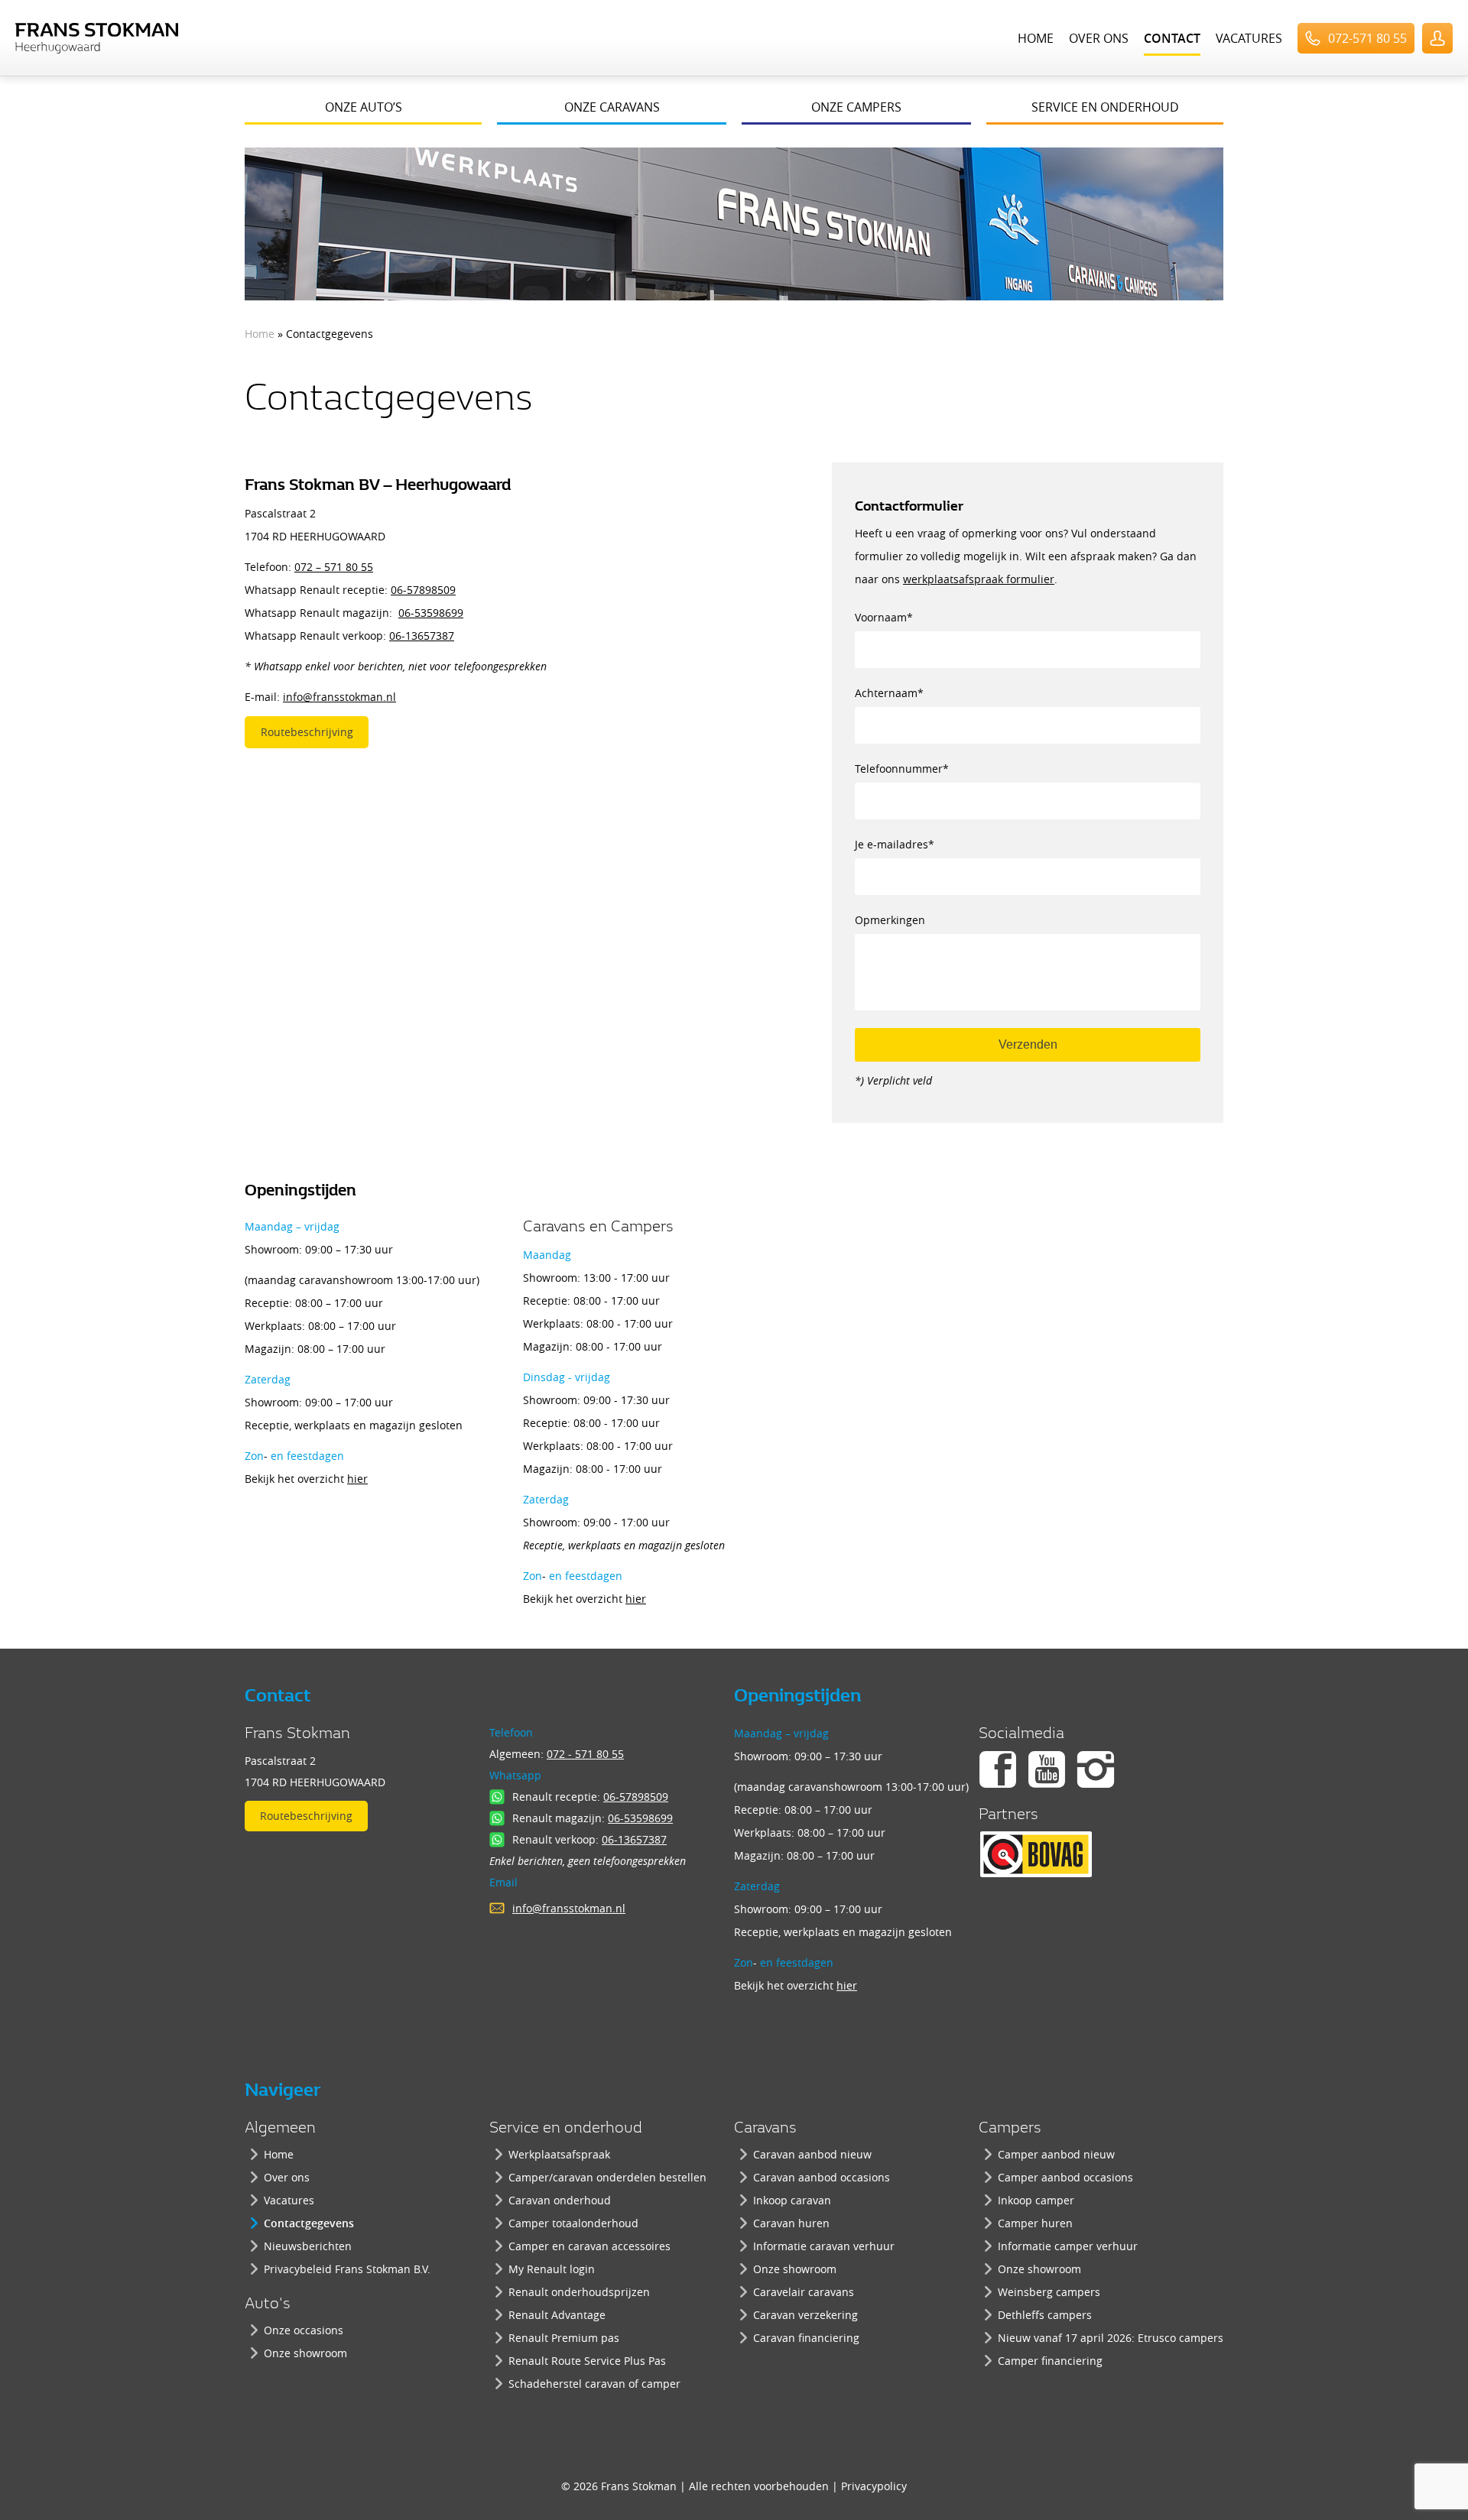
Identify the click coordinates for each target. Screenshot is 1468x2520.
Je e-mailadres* (895, 844)
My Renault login (552, 2269)
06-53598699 (431, 613)
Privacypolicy (874, 2486)
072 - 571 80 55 (585, 1754)
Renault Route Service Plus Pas (587, 2361)
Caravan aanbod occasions (822, 2177)
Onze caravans (612, 107)
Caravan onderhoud (560, 2200)
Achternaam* (889, 693)
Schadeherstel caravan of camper (594, 2384)
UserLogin (1437, 38)
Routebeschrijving (307, 732)
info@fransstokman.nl (339, 697)
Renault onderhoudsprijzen (579, 2292)
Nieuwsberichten (308, 2246)
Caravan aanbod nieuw (812, 2154)
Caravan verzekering (805, 2315)
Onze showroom (305, 2353)
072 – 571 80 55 (334, 567)
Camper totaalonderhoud (573, 2223)
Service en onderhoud (1105, 107)
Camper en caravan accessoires (589, 2246)
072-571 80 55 (1367, 38)
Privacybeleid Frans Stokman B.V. (347, 2269)
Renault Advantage (557, 2315)
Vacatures (1249, 38)
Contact (1172, 38)
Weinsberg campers (1049, 2292)
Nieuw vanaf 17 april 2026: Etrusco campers (1111, 2338)
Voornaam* (884, 617)
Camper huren (1035, 2223)
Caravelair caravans (804, 2292)
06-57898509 (423, 590)
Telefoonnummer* (902, 769)
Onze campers (856, 107)
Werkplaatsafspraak (559, 2154)
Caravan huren (791, 2223)
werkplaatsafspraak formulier (979, 579)
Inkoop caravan (792, 2200)
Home (1036, 38)
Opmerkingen (890, 920)
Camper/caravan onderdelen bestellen (607, 2177)
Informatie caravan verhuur (824, 2246)
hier (357, 1479)
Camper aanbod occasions (1065, 2177)
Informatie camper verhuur (1068, 2246)
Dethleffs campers (1045, 2315)
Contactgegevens (309, 2223)
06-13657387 (422, 636)
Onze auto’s (364, 107)
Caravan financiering (806, 2338)
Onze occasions (304, 2330)
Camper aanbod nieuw (1056, 2154)
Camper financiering (1050, 2361)
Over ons (1099, 38)
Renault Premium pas (564, 2338)
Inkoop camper (1036, 2200)
